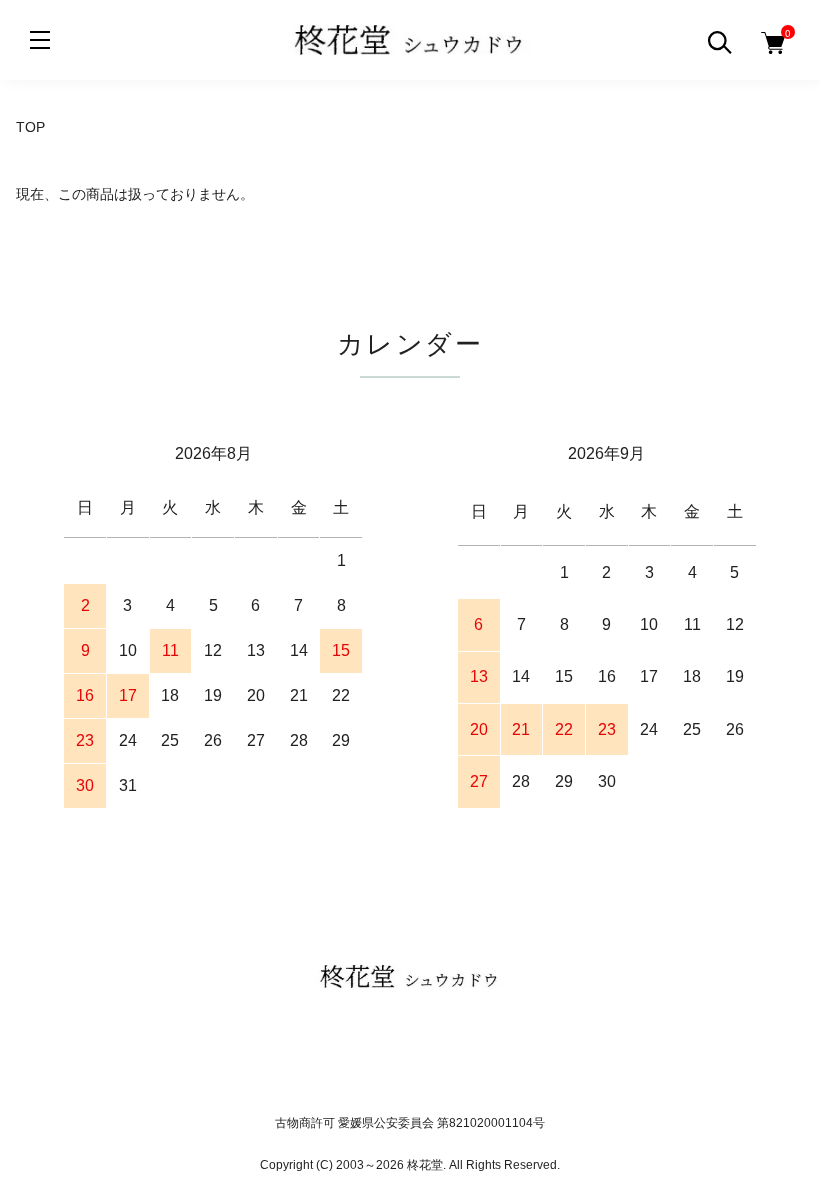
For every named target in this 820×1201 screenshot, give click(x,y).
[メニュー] (40, 40)
